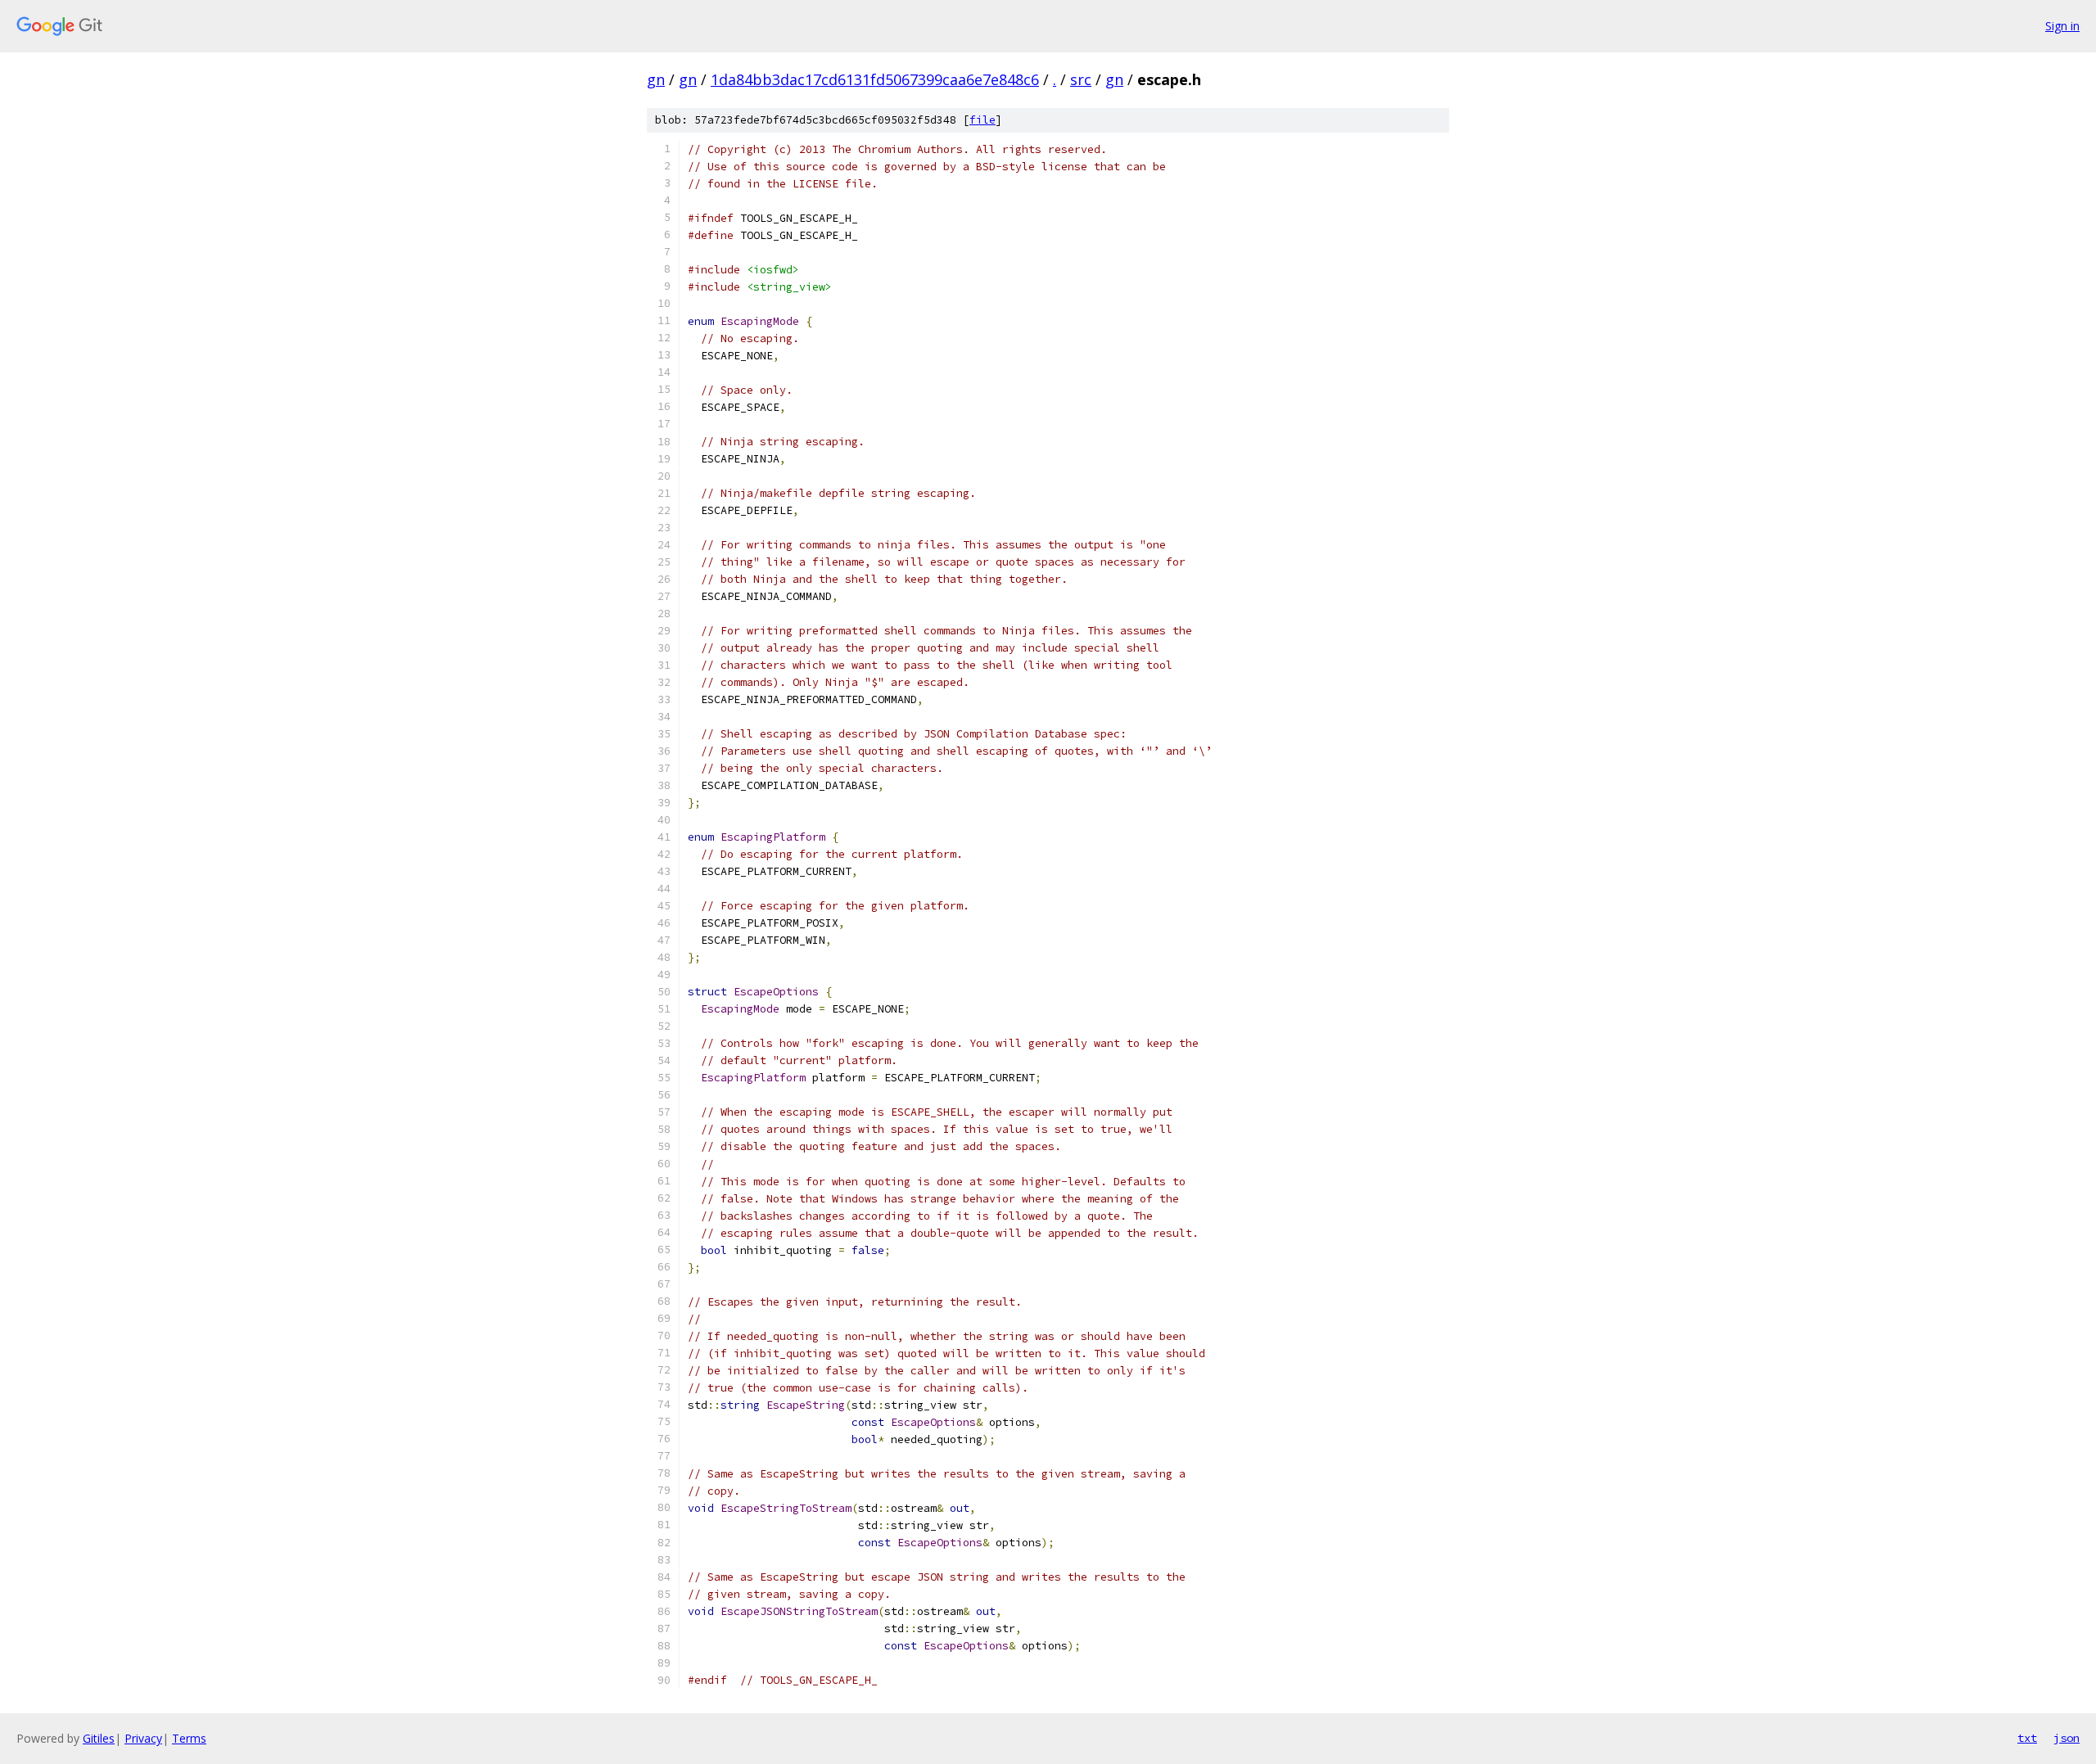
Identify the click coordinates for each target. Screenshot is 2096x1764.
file (982, 120)
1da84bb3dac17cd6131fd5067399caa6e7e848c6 (875, 79)
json (2067, 1738)
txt (2027, 1738)
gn (656, 79)
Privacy (143, 1738)
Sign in (2062, 26)
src (1081, 79)
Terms (189, 1738)
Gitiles (99, 1738)
